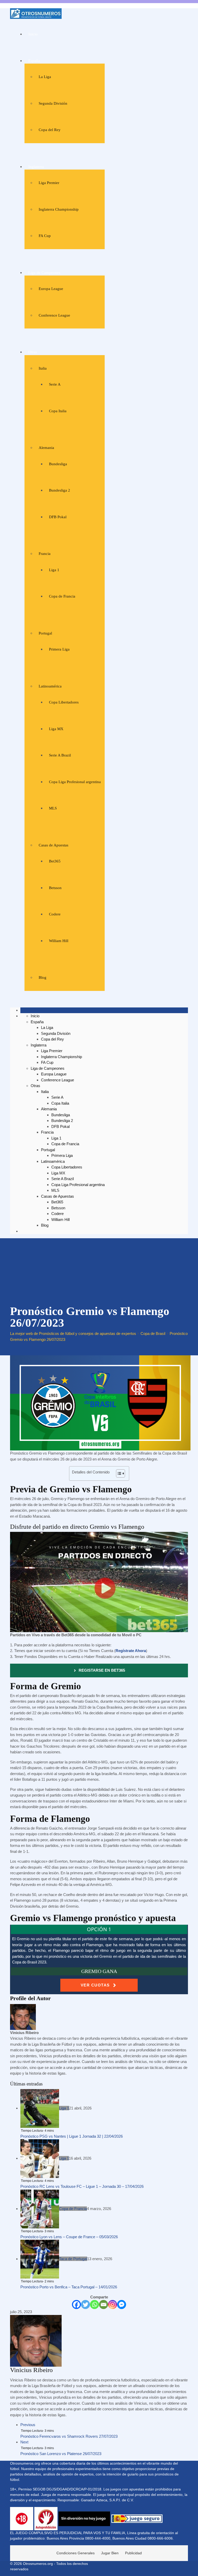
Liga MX (56, 729)
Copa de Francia (62, 596)
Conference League (54, 315)
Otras (33, 352)
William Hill (59, 941)
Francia (45, 554)
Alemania (46, 448)
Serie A (55, 384)
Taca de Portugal (73, 2259)
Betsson (55, 888)
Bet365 (55, 861)
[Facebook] (76, 2304)
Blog (43, 977)
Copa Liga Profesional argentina (75, 782)
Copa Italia (58, 411)
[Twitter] (85, 2304)
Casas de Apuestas (53, 845)
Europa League (51, 289)
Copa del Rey (50, 130)
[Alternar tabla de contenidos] (118, 1473)
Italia (43, 368)
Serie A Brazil (60, 755)
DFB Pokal (58, 517)
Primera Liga (59, 649)
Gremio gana (99, 1971)
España (34, 61)
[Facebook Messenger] (122, 2304)
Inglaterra (36, 167)
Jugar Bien (110, 2553)
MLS (53, 808)
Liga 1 (54, 570)
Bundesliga (58, 464)
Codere (55, 914)
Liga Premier (49, 183)
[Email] (104, 2304)
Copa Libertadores (64, 702)
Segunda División (53, 103)
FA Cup (45, 236)
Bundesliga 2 (60, 490)
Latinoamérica (50, 686)
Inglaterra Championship (59, 209)
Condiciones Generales (76, 2553)
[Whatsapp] (94, 2304)
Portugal (45, 633)
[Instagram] (113, 2304)
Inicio (33, 34)
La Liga (45, 77)
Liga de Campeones (44, 273)
